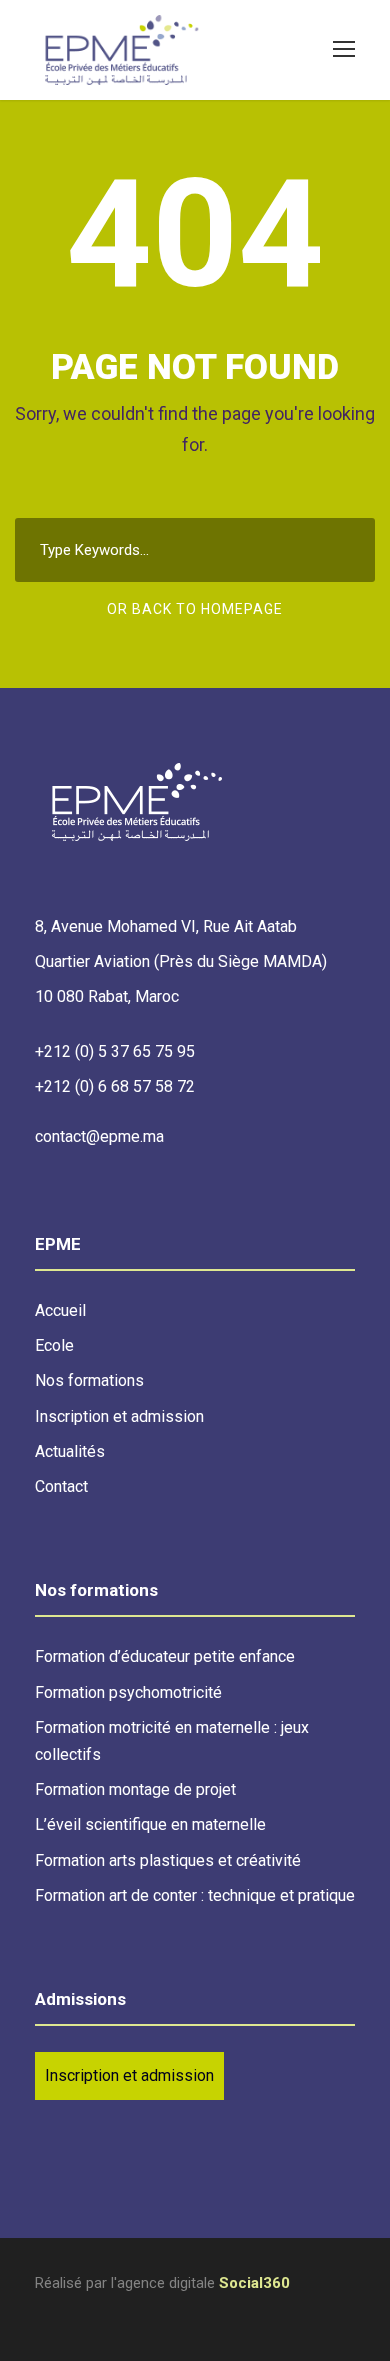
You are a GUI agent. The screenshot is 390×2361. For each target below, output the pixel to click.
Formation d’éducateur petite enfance (165, 1656)
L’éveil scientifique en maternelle (150, 1824)
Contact (61, 1486)
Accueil (60, 1310)
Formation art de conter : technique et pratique (195, 1895)
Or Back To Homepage (195, 609)
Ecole (54, 1345)
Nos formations (89, 1380)
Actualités (70, 1451)
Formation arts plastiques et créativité (168, 1860)
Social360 (254, 2283)
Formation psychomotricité (128, 1692)
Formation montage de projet (135, 1789)
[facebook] (42, 2311)
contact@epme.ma (99, 1136)
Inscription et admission (119, 1416)
